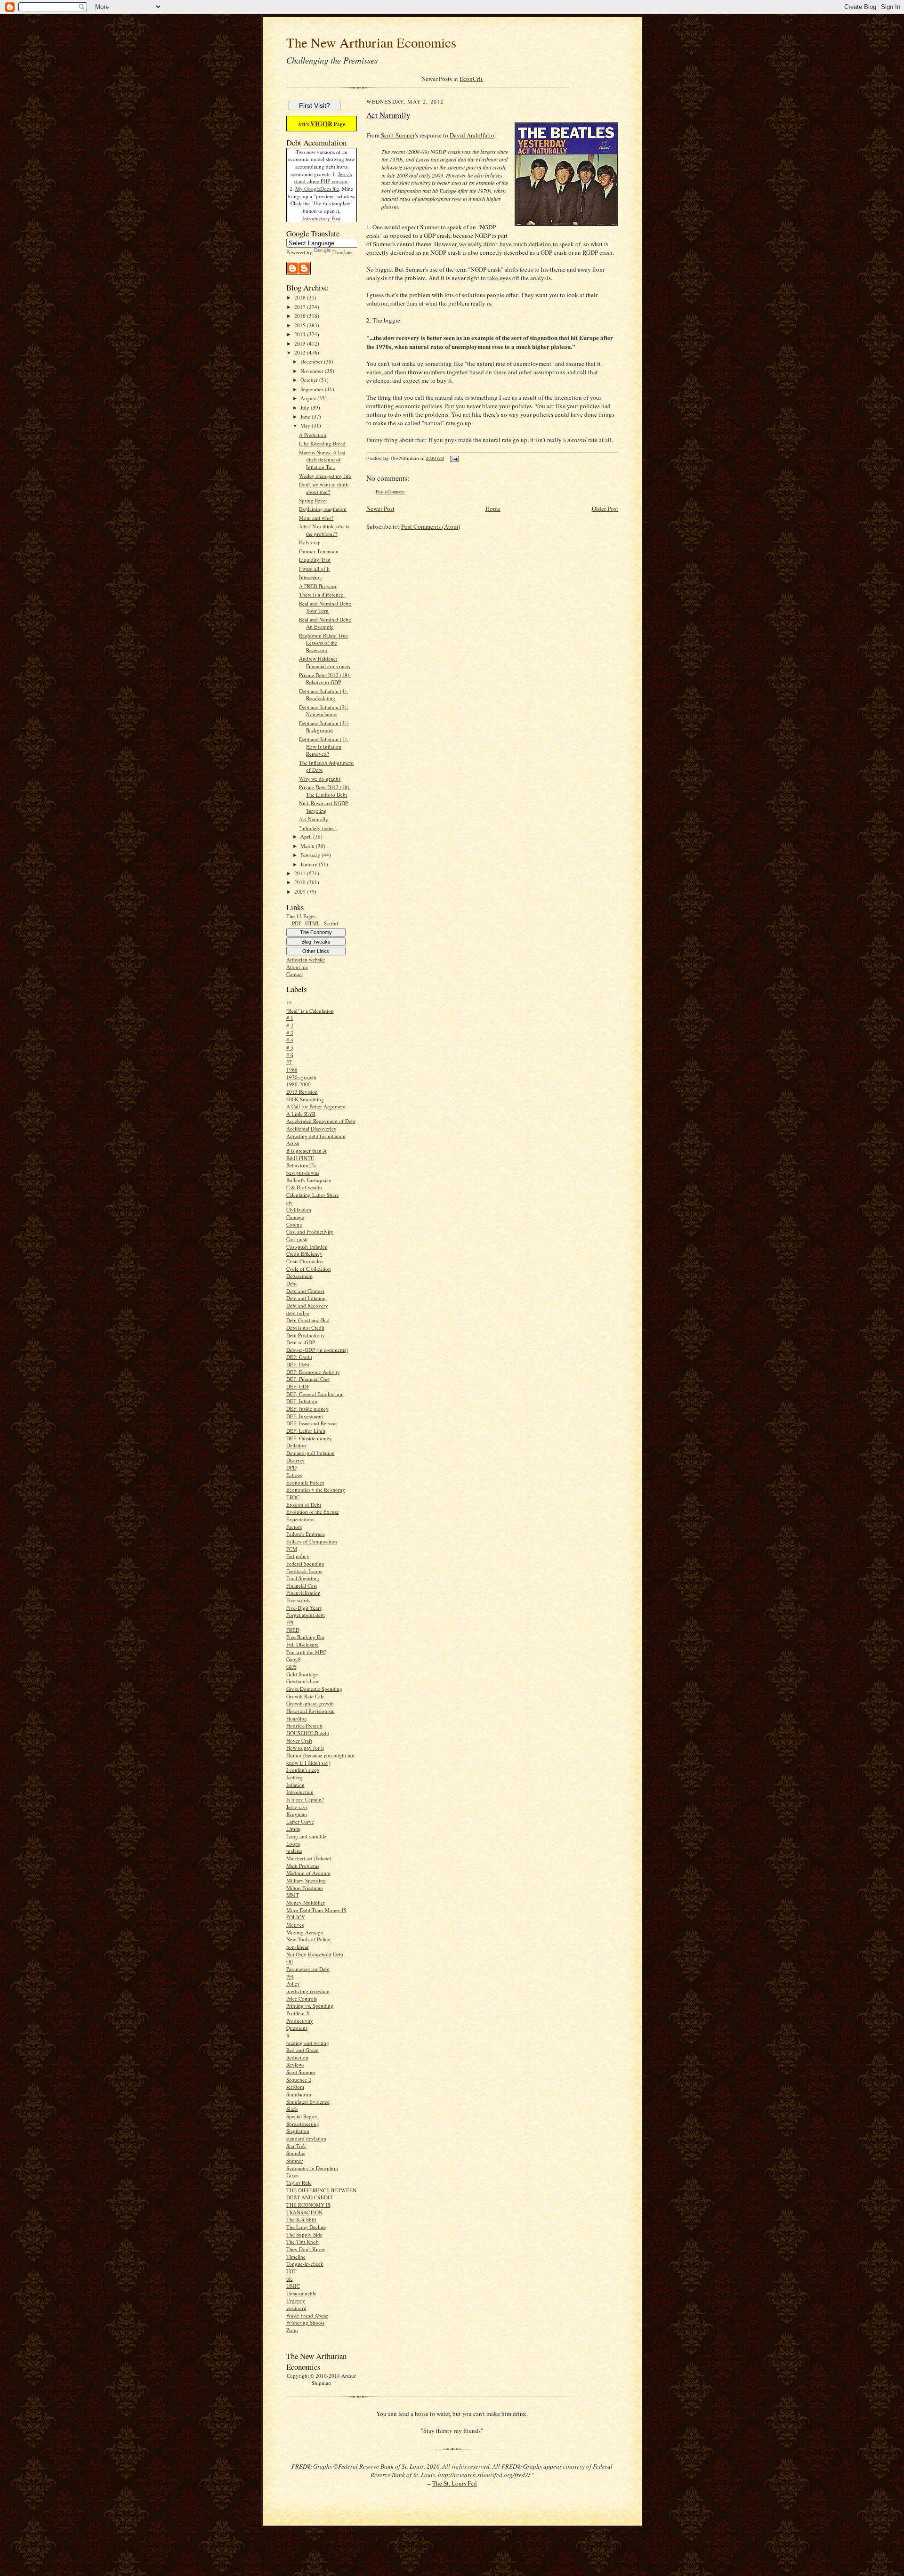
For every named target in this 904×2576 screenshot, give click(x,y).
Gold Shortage (302, 1674)
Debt (291, 1283)
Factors (294, 1527)
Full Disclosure (303, 1644)
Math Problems (303, 1866)
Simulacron (299, 2094)
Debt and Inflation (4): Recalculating (323, 695)
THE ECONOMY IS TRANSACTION (308, 2209)
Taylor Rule (299, 2183)
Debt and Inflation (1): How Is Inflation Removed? (323, 746)
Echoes (294, 1475)
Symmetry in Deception (312, 2168)
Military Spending (306, 1880)
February (311, 855)
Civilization (299, 1209)
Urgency (296, 2300)
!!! (289, 1003)
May (306, 425)
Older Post (605, 509)
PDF (297, 923)
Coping (294, 1224)
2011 (301, 873)
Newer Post (380, 509)
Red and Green (303, 2050)
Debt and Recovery (307, 1305)
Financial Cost (302, 1586)
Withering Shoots (305, 2322)
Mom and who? (316, 518)
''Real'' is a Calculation (310, 1011)
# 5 (290, 1047)
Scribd (331, 923)
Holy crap (310, 542)
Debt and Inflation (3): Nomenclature (323, 711)
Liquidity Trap (315, 560)
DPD (291, 1467)
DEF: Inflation (302, 1401)
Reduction (297, 2057)
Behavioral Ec (302, 1165)
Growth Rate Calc (305, 1696)
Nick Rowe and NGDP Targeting (323, 807)
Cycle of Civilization (309, 1269)
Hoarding (297, 1718)
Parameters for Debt (308, 1969)
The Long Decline (306, 2227)
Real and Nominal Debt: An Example (325, 623)
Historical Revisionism (311, 1711)
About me (297, 967)
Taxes (292, 2175)
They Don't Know (306, 2249)
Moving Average (305, 1932)
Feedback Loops (304, 1571)
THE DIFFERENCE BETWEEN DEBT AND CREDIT (321, 2194)
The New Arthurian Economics (371, 42)
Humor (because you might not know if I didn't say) (320, 1759)
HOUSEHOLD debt (308, 1733)
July (306, 408)
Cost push (297, 1239)
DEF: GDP (298, 1386)
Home (493, 509)
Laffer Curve (300, 1821)
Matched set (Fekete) (309, 1858)
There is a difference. (322, 594)
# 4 (290, 1040)
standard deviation (306, 2138)
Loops (293, 1844)
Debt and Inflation (306, 1298)
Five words (298, 1600)
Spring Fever (313, 500)
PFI (290, 1976)
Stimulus (296, 2153)
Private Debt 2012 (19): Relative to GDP (325, 679)
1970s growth (301, 1077)
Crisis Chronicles (304, 1261)
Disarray (295, 1460)
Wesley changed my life (325, 476)
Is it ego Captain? (305, 1799)
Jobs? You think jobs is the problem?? (324, 530)
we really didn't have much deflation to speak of (520, 244)
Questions (297, 2028)
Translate (342, 252)
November (313, 371)
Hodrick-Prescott (304, 1725)
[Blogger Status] (299, 272)
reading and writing (308, 2043)
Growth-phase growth (310, 1703)
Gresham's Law (303, 1681)
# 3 (290, 1033)
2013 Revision (302, 1092)
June (306, 416)
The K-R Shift (301, 2219)
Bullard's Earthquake (309, 1180)
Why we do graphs (320, 779)
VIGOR (321, 124)
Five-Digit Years (304, 1608)
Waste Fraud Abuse (307, 2315)
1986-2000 (299, 1084)
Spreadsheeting (303, 2124)
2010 (301, 882)
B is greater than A (307, 1151)
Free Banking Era (305, 1637)
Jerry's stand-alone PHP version (323, 178)
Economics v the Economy (316, 1490)
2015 (301, 325)
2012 (301, 352)
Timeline (296, 2257)
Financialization (303, 1593)
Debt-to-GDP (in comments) (317, 1350)
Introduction (300, 1792)
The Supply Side (304, 2234)
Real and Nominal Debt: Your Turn (325, 607)
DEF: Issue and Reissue (311, 1423)
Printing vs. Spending (310, 2006)
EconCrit (471, 79)
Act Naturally (314, 819)
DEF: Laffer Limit (306, 1431)
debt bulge (298, 1313)
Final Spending (303, 1578)
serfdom (295, 2087)
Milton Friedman (305, 1888)
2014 (301, 334)
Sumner (295, 2160)
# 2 (290, 1025)
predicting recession (308, 1991)
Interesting (311, 577)
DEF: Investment (305, 1416)
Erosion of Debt (304, 1505)
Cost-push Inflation (307, 1247)
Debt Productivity (306, 1335)
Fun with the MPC (306, 1652)
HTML (313, 923)
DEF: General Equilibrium (315, 1394)
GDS (291, 1667)
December (312, 361)
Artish (293, 1143)
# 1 (290, 1018)
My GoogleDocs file (317, 189)
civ (290, 1202)
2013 (301, 343)
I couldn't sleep (303, 1770)
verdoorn (296, 2308)
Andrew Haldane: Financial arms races (324, 662)
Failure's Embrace (306, 1534)
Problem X (298, 2013)
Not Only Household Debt (315, 1954)
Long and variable (306, 1836)
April (307, 836)
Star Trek (296, 2146)
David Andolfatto (472, 135)
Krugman (297, 1814)
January (310, 864)
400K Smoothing (305, 1099)
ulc (290, 2279)
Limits (293, 1829)
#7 (289, 1062)
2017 (301, 307)
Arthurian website (306, 959)
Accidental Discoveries (311, 1128)
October (310, 380)
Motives (295, 1925)
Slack (292, 2109)
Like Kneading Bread (322, 443)
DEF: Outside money (309, 1438)
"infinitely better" (318, 828)
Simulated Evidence (308, 2102)
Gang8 (294, 1659)
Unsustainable (301, 2293)
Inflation (295, 1785)
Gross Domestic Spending (314, 1689)
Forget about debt (306, 1615)
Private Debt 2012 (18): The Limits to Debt (325, 791)
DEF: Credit (299, 1357)
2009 (301, 892)
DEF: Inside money (307, 1409)
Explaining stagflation (323, 509)
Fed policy (298, 1556)
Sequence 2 (299, 2079)
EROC (293, 1497)
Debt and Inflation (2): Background (323, 727)
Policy (293, 1983)
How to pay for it (305, 1748)
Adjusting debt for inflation (316, 1136)
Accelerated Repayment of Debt (321, 1121)
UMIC (293, 2286)
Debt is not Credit (305, 1328)
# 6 (290, 1055)
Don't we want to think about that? (324, 488)
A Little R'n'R (301, 1114)
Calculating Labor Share (313, 1195)
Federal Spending (305, 1563)
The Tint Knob (303, 2241)
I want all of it (314, 569)
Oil (290, 1961)
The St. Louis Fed (455, 2483)
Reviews (295, 2064)
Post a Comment (390, 492)
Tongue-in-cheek (305, 2264)
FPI (290, 1622)
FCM (292, 1549)
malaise (294, 1851)
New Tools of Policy (308, 1939)
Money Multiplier (306, 1902)
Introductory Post (321, 218)
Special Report (302, 2116)
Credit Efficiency (304, 1254)
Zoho (292, 2330)
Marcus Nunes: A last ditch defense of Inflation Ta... (322, 460)
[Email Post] (454, 458)
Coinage (295, 1217)
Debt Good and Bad (308, 1320)
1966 (292, 1070)
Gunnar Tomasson (319, 551)
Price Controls (302, 1999)
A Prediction (313, 435)
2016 (301, 316)
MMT (293, 1895)
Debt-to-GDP (301, 1342)
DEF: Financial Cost (308, 1379)
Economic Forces (305, 1482)
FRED (293, 1630)
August (309, 398)
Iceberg (295, 1777)
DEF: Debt (298, 1364)
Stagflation (298, 2131)
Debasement (299, 1276)
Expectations (300, 1519)
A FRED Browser (318, 586)
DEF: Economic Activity (313, 1372)
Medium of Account (308, 1873)
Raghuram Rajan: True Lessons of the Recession (323, 643)
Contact (295, 974)
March (308, 846)
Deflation (296, 1445)
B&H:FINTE (300, 1158)
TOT (291, 2271)
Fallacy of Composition (312, 1541)
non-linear (298, 1947)
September (313, 389)
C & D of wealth (304, 1187)
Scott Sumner (301, 2072)
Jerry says (297, 1807)
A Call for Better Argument (316, 1106)
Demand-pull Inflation (311, 1453)
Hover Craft (299, 1740)
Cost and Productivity (310, 1231)
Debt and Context (305, 1291)
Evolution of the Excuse (313, 1512)
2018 (301, 297)
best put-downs (303, 1173)
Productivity (300, 2021)
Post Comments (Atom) (431, 526)
